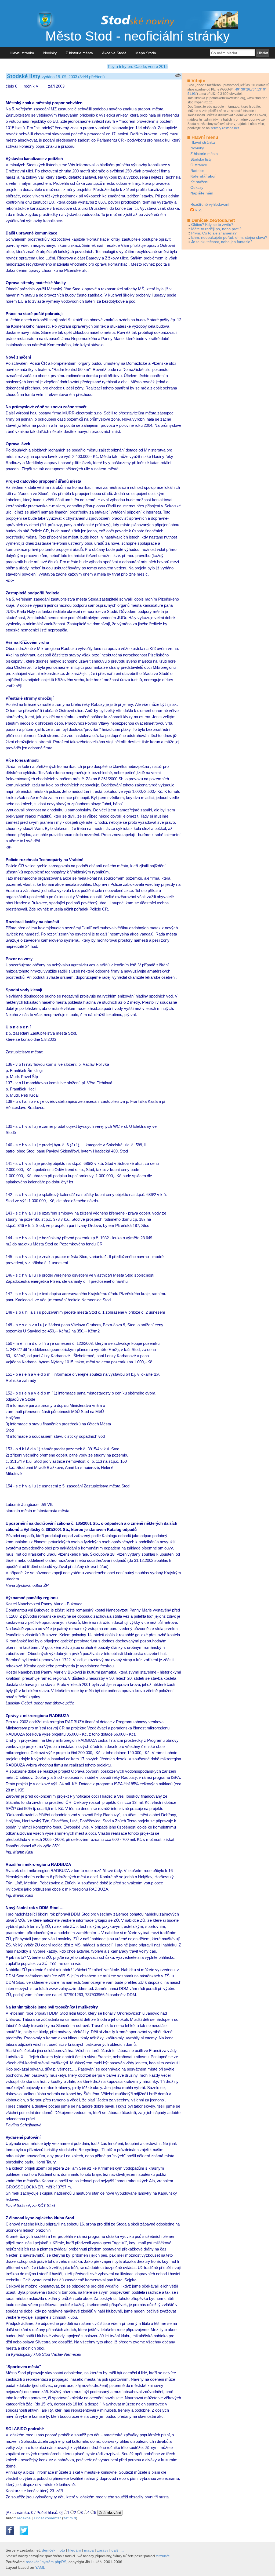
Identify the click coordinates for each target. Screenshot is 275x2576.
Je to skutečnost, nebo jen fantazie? (222, 242)
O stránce (199, 165)
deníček (49, 2550)
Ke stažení (199, 182)
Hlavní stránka (22, 53)
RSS (198, 210)
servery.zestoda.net (225, 128)
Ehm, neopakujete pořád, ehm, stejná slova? (229, 237)
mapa (89, 2550)
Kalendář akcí (203, 176)
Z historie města (79, 53)
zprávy (103, 2550)
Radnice (197, 171)
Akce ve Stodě (114, 53)
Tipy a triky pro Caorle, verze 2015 (137, 66)
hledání (75, 2550)
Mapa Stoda (146, 53)
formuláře (163, 2556)
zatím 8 (70, 2518)
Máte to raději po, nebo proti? (216, 229)
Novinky (50, 53)
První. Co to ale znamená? (214, 233)
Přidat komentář (47, 2518)
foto (62, 2550)
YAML (40, 2567)
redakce (24, 2518)
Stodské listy (201, 159)
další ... (118, 2550)
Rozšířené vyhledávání (210, 204)
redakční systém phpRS (46, 2562)
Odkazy (197, 187)
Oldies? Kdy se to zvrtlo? (212, 225)
